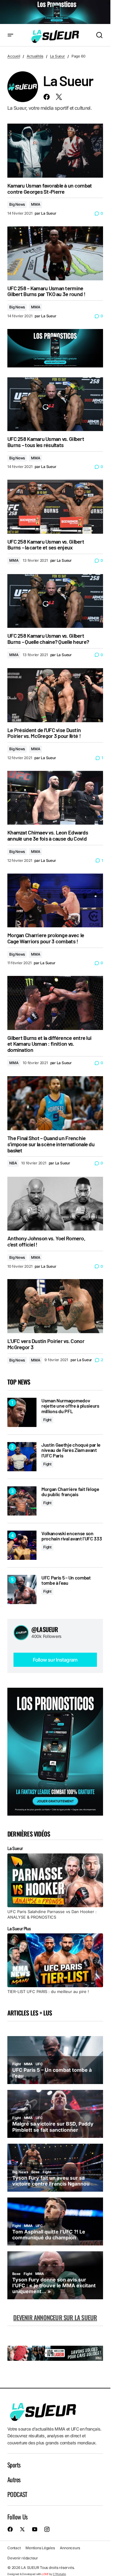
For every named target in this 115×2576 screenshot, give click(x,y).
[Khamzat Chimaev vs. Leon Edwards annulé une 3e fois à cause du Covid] (55, 798)
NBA (13, 1163)
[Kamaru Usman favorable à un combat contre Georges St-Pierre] (55, 151)
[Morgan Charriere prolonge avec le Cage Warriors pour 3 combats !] (55, 901)
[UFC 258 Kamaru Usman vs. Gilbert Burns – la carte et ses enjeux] (55, 507)
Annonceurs (70, 2548)
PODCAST (17, 2494)
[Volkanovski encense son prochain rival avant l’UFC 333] (22, 1545)
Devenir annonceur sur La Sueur (55, 2317)
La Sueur (57, 56)
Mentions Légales (40, 2548)
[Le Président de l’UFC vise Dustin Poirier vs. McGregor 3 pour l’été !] (55, 695)
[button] (10, 35)
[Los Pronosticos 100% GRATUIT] (55, 12)
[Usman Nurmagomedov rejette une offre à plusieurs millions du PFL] (22, 1412)
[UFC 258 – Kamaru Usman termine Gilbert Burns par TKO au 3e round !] (55, 253)
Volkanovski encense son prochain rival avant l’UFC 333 (72, 1536)
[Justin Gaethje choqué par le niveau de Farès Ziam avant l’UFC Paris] (22, 1457)
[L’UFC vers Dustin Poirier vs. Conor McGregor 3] (55, 1306)
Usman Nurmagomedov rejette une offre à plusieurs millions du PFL (70, 1406)
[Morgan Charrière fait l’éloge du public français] (22, 1501)
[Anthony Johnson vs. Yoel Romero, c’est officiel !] (55, 1204)
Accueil (14, 56)
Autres (14, 2479)
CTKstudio (59, 2574)
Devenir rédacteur (23, 2558)
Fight (47, 1420)
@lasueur (45, 1629)
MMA (36, 204)
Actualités (35, 56)
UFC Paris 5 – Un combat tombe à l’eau (66, 1580)
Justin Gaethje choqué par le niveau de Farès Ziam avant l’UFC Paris (71, 1450)
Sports (14, 2465)
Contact (14, 2548)
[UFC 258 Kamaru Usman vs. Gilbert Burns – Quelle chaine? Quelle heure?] (55, 601)
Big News (17, 204)
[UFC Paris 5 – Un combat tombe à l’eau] (22, 1589)
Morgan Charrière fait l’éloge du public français (70, 1492)
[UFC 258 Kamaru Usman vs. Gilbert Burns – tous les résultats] (55, 404)
